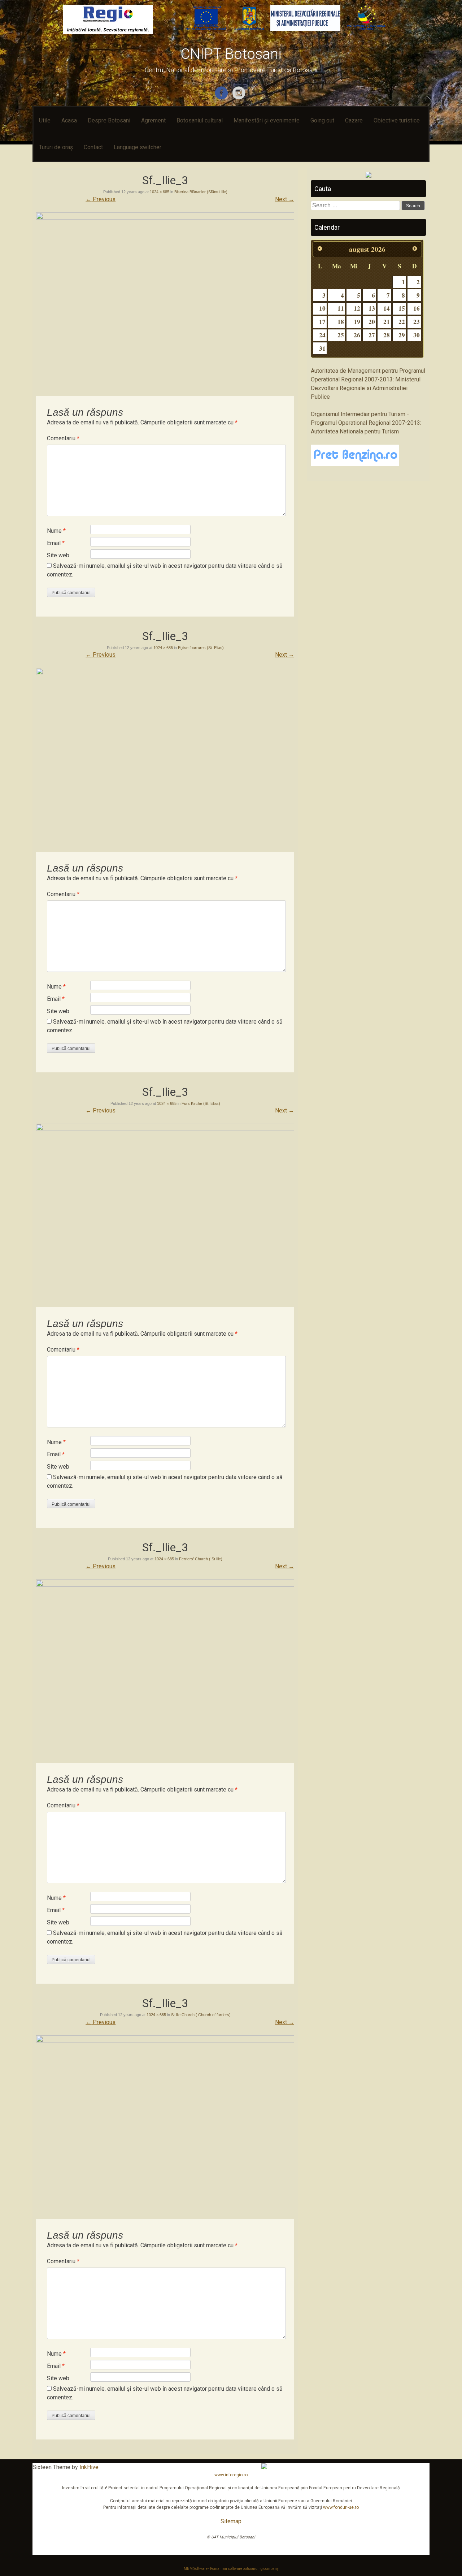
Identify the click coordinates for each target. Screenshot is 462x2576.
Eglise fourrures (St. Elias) (201, 648)
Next (285, 199)
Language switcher (138, 147)
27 (372, 335)
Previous (101, 199)
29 (402, 335)
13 (372, 308)
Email (56, 543)
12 (357, 308)
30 (417, 335)
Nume (56, 531)
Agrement (153, 120)
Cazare (354, 120)
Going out (322, 120)
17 (322, 322)
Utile (45, 120)
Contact (93, 147)
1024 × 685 (160, 192)
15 (402, 308)
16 (417, 308)
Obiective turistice (397, 120)
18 (341, 322)
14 (387, 308)
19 (357, 322)
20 (372, 322)
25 (341, 335)
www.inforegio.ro (231, 2475)
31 (322, 348)
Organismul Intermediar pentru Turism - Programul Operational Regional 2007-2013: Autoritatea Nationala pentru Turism (366, 423)
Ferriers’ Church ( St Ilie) (201, 1559)
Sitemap (231, 2521)
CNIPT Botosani (231, 54)
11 (341, 308)
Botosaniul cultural (200, 120)
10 (322, 308)
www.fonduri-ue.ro (341, 2507)
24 (322, 335)
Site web (58, 555)
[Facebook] (222, 98)
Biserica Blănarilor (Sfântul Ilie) (201, 192)
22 (402, 322)
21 (387, 322)
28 (387, 335)
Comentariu (63, 438)
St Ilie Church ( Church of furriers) (201, 2015)
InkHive (89, 2467)
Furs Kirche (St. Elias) (201, 1103)
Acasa (69, 120)
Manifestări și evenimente (267, 120)
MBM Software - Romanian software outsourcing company (231, 2569)
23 (417, 322)
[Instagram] (240, 98)
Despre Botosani (109, 120)
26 (357, 335)
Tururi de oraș (56, 147)
